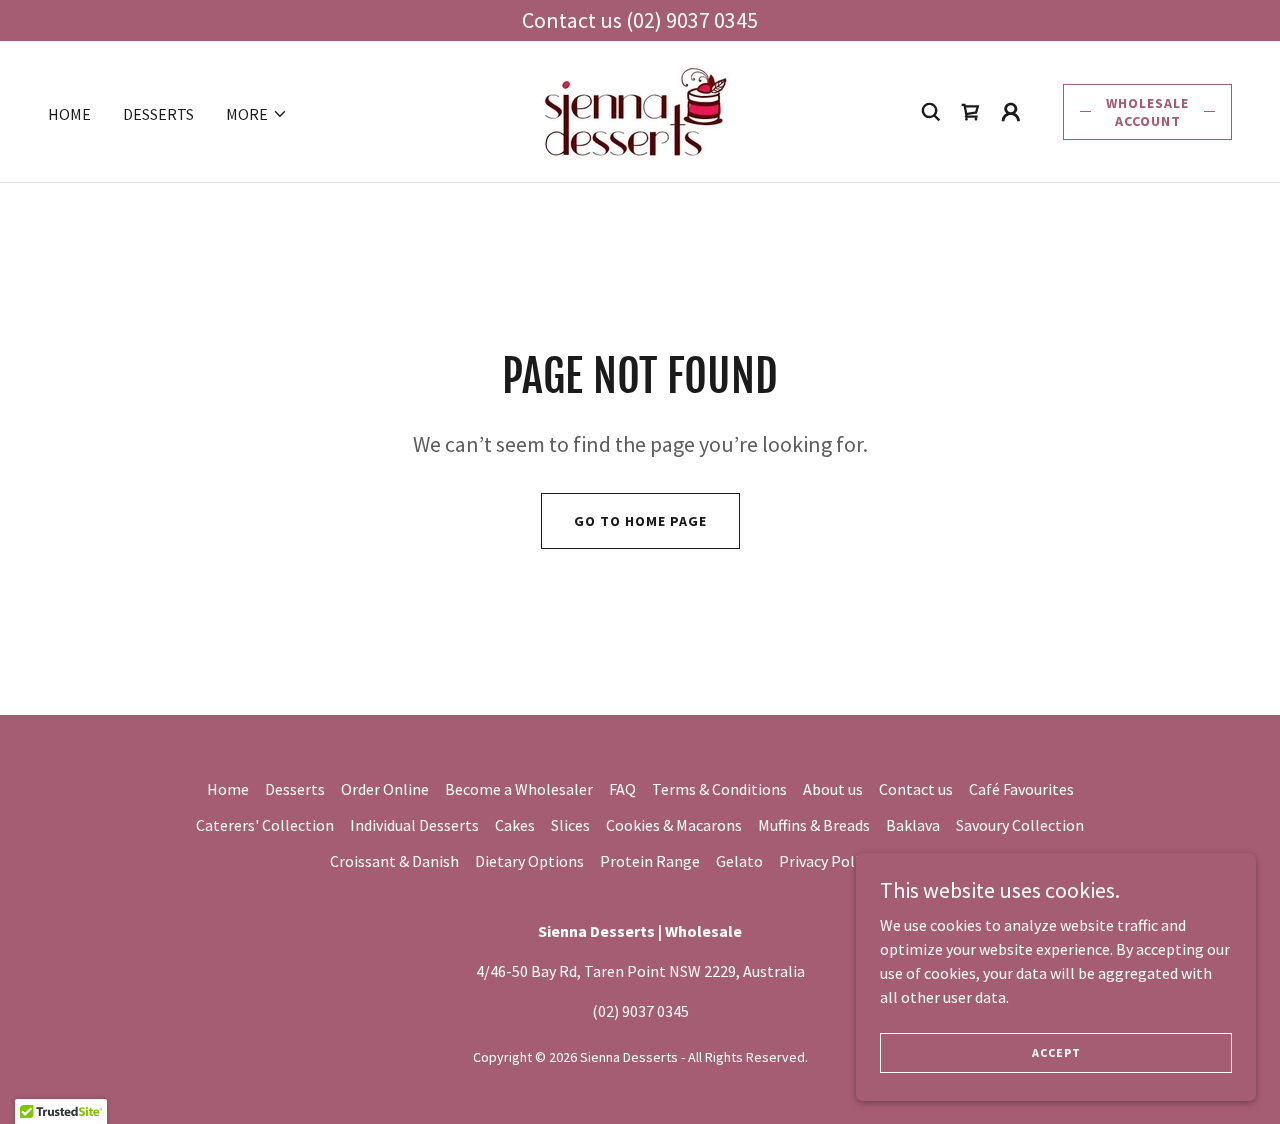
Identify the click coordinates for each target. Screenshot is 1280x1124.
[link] (635, 109)
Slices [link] (570, 825)
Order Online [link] (385, 789)
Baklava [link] (913, 825)
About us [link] (833, 789)
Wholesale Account (1147, 112)
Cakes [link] (515, 825)
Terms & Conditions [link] (719, 789)
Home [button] (228, 789)
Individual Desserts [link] (414, 825)
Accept (1056, 1052)
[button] (257, 114)
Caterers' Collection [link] (265, 825)
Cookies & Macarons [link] (674, 825)
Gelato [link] (739, 861)
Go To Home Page (640, 521)
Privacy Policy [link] (826, 861)
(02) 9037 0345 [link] (640, 1011)
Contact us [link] (916, 789)
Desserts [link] (158, 114)
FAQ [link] (622, 789)
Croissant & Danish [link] (394, 861)
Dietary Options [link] (529, 861)
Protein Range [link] (650, 861)
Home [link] (69, 114)
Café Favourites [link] (1021, 789)
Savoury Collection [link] (1020, 825)
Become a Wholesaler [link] (519, 789)
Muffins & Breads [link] (814, 825)
